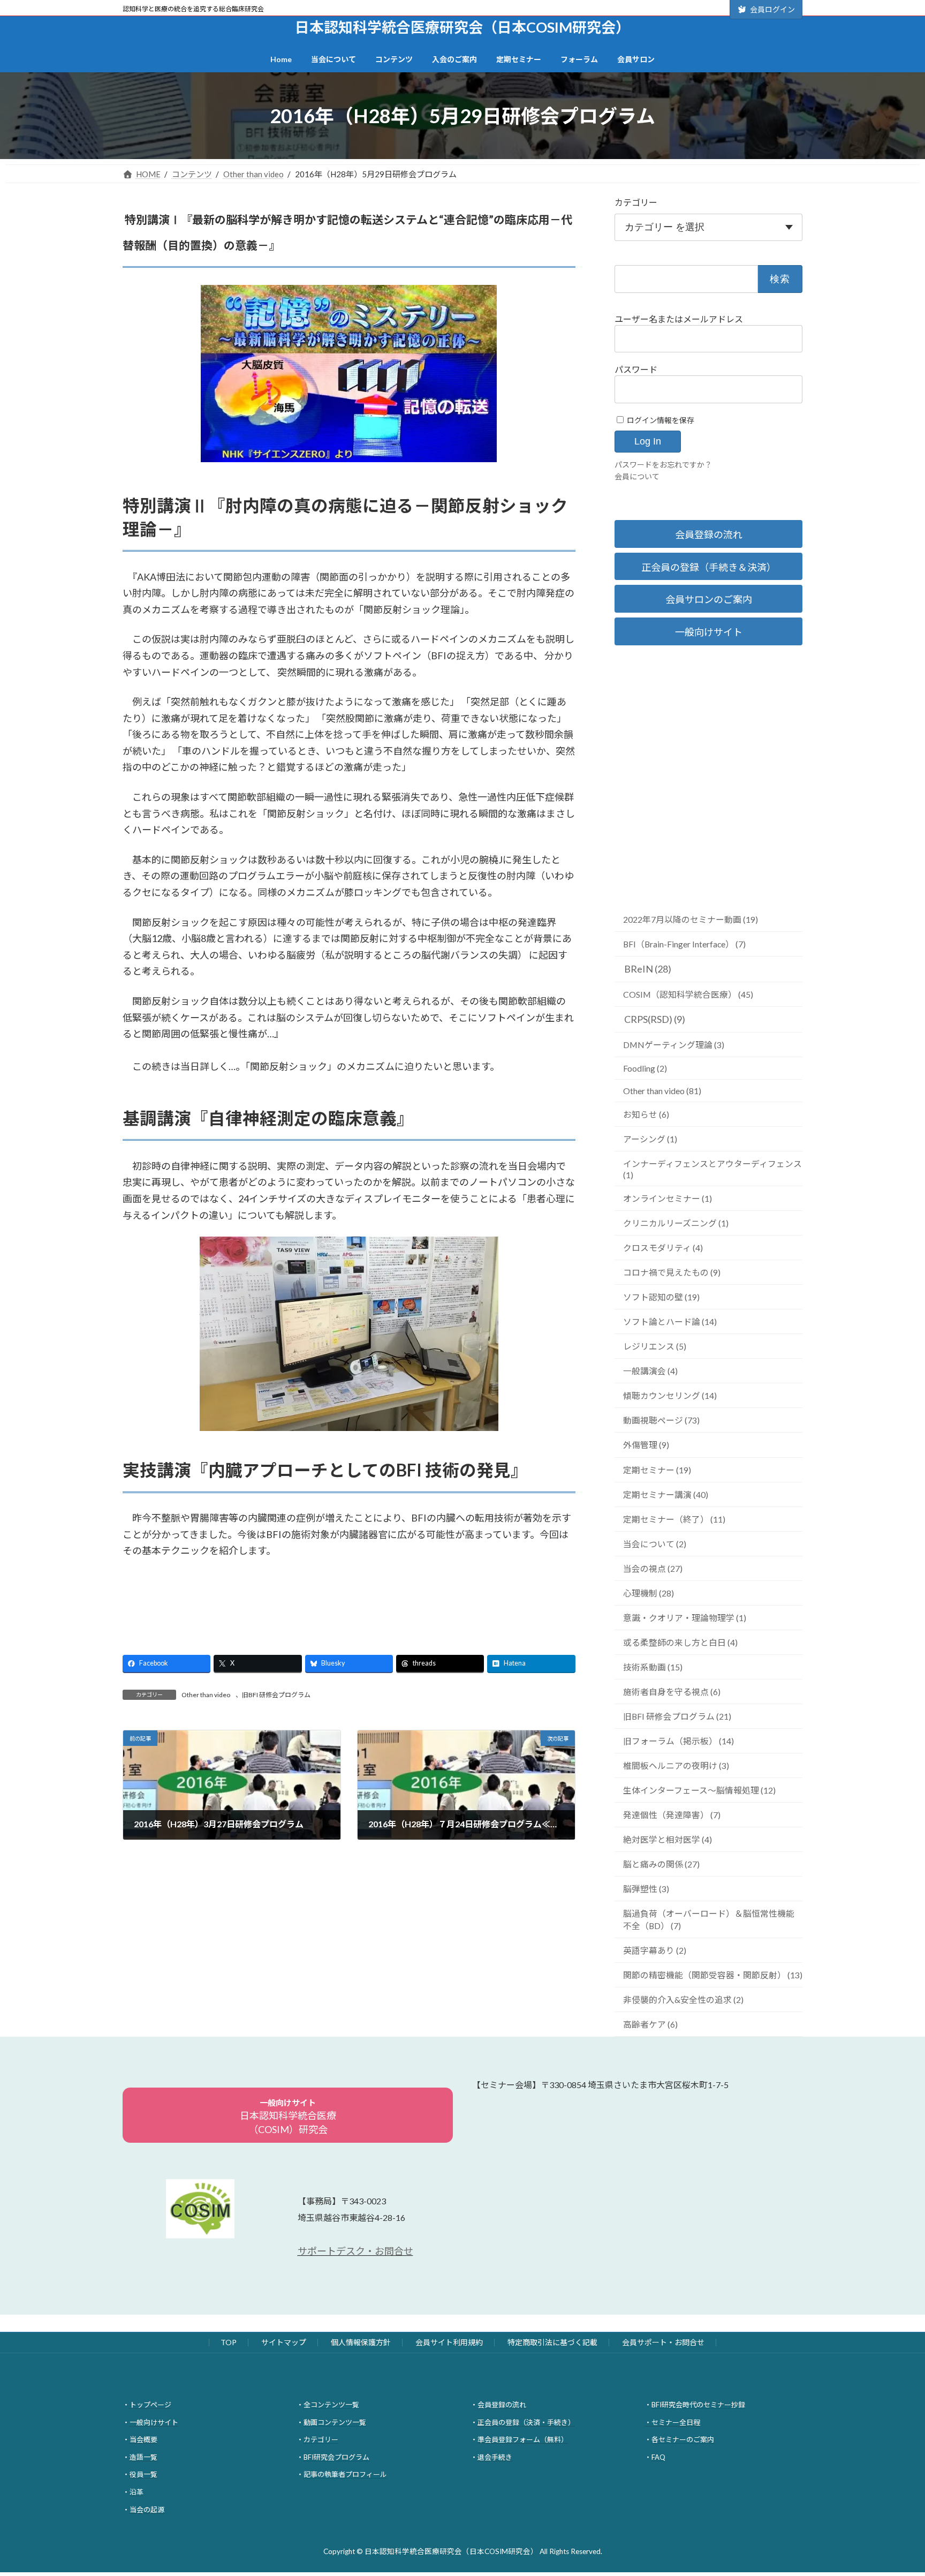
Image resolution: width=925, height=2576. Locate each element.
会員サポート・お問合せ (663, 2342)
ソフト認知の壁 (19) (661, 1297)
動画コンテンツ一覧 (335, 2422)
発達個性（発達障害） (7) (672, 1815)
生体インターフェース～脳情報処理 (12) (699, 1790)
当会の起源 (147, 2509)
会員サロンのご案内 (709, 599)
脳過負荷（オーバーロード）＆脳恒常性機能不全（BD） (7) (709, 1919)
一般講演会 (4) (650, 1371)
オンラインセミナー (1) (668, 1198)
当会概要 (143, 2439)
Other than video (206, 1695)
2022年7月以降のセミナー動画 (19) (691, 919)
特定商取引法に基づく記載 (552, 2342)
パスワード (636, 369)
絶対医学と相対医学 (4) (668, 1839)
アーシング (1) (650, 1139)
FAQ (658, 2457)
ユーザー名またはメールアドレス (679, 319)
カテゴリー (636, 202)
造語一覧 (143, 2457)
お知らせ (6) (646, 1114)
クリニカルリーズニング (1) (676, 1223)
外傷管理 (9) (646, 1445)
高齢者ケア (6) (650, 2024)
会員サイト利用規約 (449, 2342)
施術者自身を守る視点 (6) (672, 1692)
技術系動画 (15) (653, 1667)
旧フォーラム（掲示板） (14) (678, 1741)
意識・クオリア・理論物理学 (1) (685, 1618)
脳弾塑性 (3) (646, 1889)
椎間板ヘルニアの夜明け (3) (676, 1765)
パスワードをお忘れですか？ (663, 465)
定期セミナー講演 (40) (666, 1494)
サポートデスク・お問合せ (355, 2251)
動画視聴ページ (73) (661, 1420)
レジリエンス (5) (655, 1346)
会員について (637, 476)
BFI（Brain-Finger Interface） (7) (684, 944)
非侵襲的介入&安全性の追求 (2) (683, 1999)
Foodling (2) (645, 1068)
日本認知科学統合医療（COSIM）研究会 (288, 2116)
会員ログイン (772, 9)
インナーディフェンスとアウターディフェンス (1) (712, 1169)
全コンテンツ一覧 (331, 2405)
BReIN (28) (648, 969)
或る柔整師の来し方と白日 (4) (680, 1642)
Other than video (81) (662, 1091)
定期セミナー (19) (657, 1470)
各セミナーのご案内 (683, 2439)
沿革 (137, 2492)
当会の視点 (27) (653, 1568)
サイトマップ (284, 2342)
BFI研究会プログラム (336, 2457)
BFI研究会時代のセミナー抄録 (698, 2405)
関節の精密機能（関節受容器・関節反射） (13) (713, 1975)
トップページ (150, 2405)
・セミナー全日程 (672, 2422)
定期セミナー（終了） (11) (674, 1519)
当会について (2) (655, 1544)
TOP (229, 2342)
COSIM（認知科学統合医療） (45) (688, 994)
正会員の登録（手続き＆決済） (709, 567)
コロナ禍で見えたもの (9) (672, 1272)
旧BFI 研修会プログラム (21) (677, 1716)
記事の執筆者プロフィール (345, 2474)
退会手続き (495, 2457)
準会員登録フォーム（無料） (523, 2439)
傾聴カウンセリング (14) (670, 1395)
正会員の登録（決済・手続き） (526, 2422)
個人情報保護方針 (361, 2342)
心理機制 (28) (649, 1593)
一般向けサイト (709, 632)
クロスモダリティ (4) (663, 1248)
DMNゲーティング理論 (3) (674, 1045)
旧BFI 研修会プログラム (276, 1695)
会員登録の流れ (709, 534)
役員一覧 (143, 2474)
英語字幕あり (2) (655, 1950)
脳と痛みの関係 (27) (661, 1864)
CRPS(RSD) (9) (655, 1019)
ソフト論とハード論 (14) (670, 1321)
